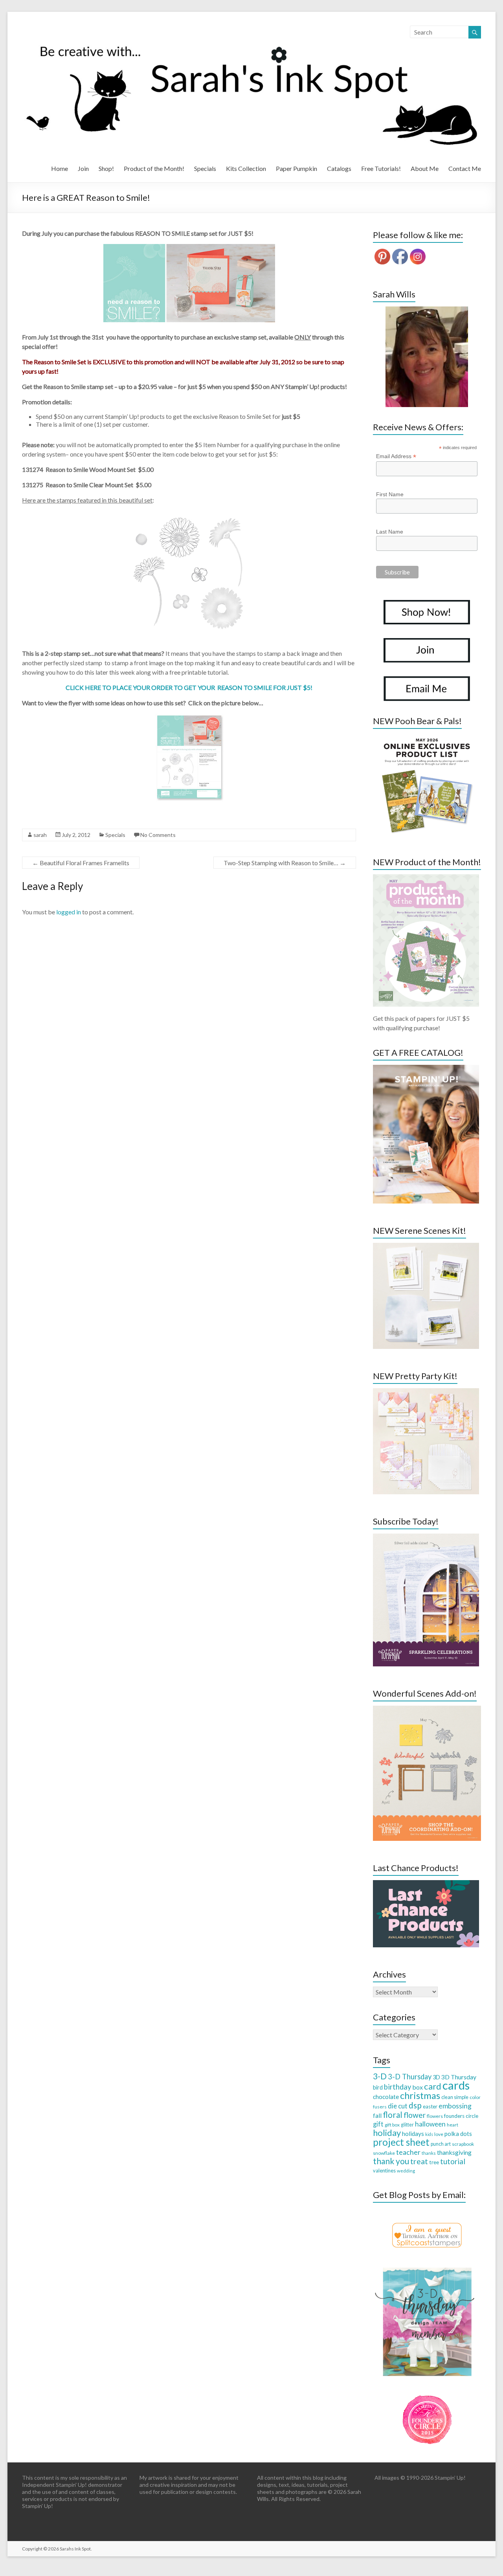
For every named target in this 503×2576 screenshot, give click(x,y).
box (418, 2087)
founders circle (461, 2116)
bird (378, 2087)
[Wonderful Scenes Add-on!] (427, 1709)
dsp (415, 2105)
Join (83, 168)
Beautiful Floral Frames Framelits (81, 863)
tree (434, 2162)
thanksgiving (454, 2152)
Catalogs (339, 168)
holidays (413, 2134)
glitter (407, 2125)
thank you (391, 2161)
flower (415, 2115)
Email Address (396, 456)
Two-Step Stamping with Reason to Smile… (285, 863)
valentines (384, 2171)
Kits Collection (246, 168)
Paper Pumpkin (296, 168)
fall (377, 2115)
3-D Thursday (410, 2077)
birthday (397, 2087)
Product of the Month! (154, 168)
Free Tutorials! (381, 168)
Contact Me (465, 168)
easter (430, 2106)
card (433, 2086)
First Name (390, 494)
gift (378, 2124)
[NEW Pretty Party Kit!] (426, 1392)
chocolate (386, 2097)
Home (60, 168)
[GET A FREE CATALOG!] (426, 1069)
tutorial (453, 2161)
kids (429, 2134)
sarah (40, 835)
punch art (441, 2144)
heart (453, 2125)
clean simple (455, 2097)
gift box (392, 2125)
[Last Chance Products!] (426, 1884)
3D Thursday (459, 2077)
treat (419, 2161)
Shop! (106, 168)
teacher (408, 2152)
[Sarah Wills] (427, 357)
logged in (69, 912)
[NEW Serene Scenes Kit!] (426, 1247)
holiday (387, 2133)
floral (393, 2115)
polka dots (458, 2134)
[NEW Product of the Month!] (426, 878)
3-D (380, 2076)
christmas (420, 2095)
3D (436, 2077)
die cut (398, 2106)
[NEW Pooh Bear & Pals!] (426, 737)
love (439, 2134)
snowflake (384, 2153)
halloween (430, 2124)
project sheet (401, 2142)
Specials (205, 168)
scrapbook (463, 2144)
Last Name (390, 532)
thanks (429, 2153)
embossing (455, 2106)
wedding (406, 2171)
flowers (435, 2116)
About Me (425, 168)
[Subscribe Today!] (426, 1537)
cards (456, 2085)
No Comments (158, 835)
